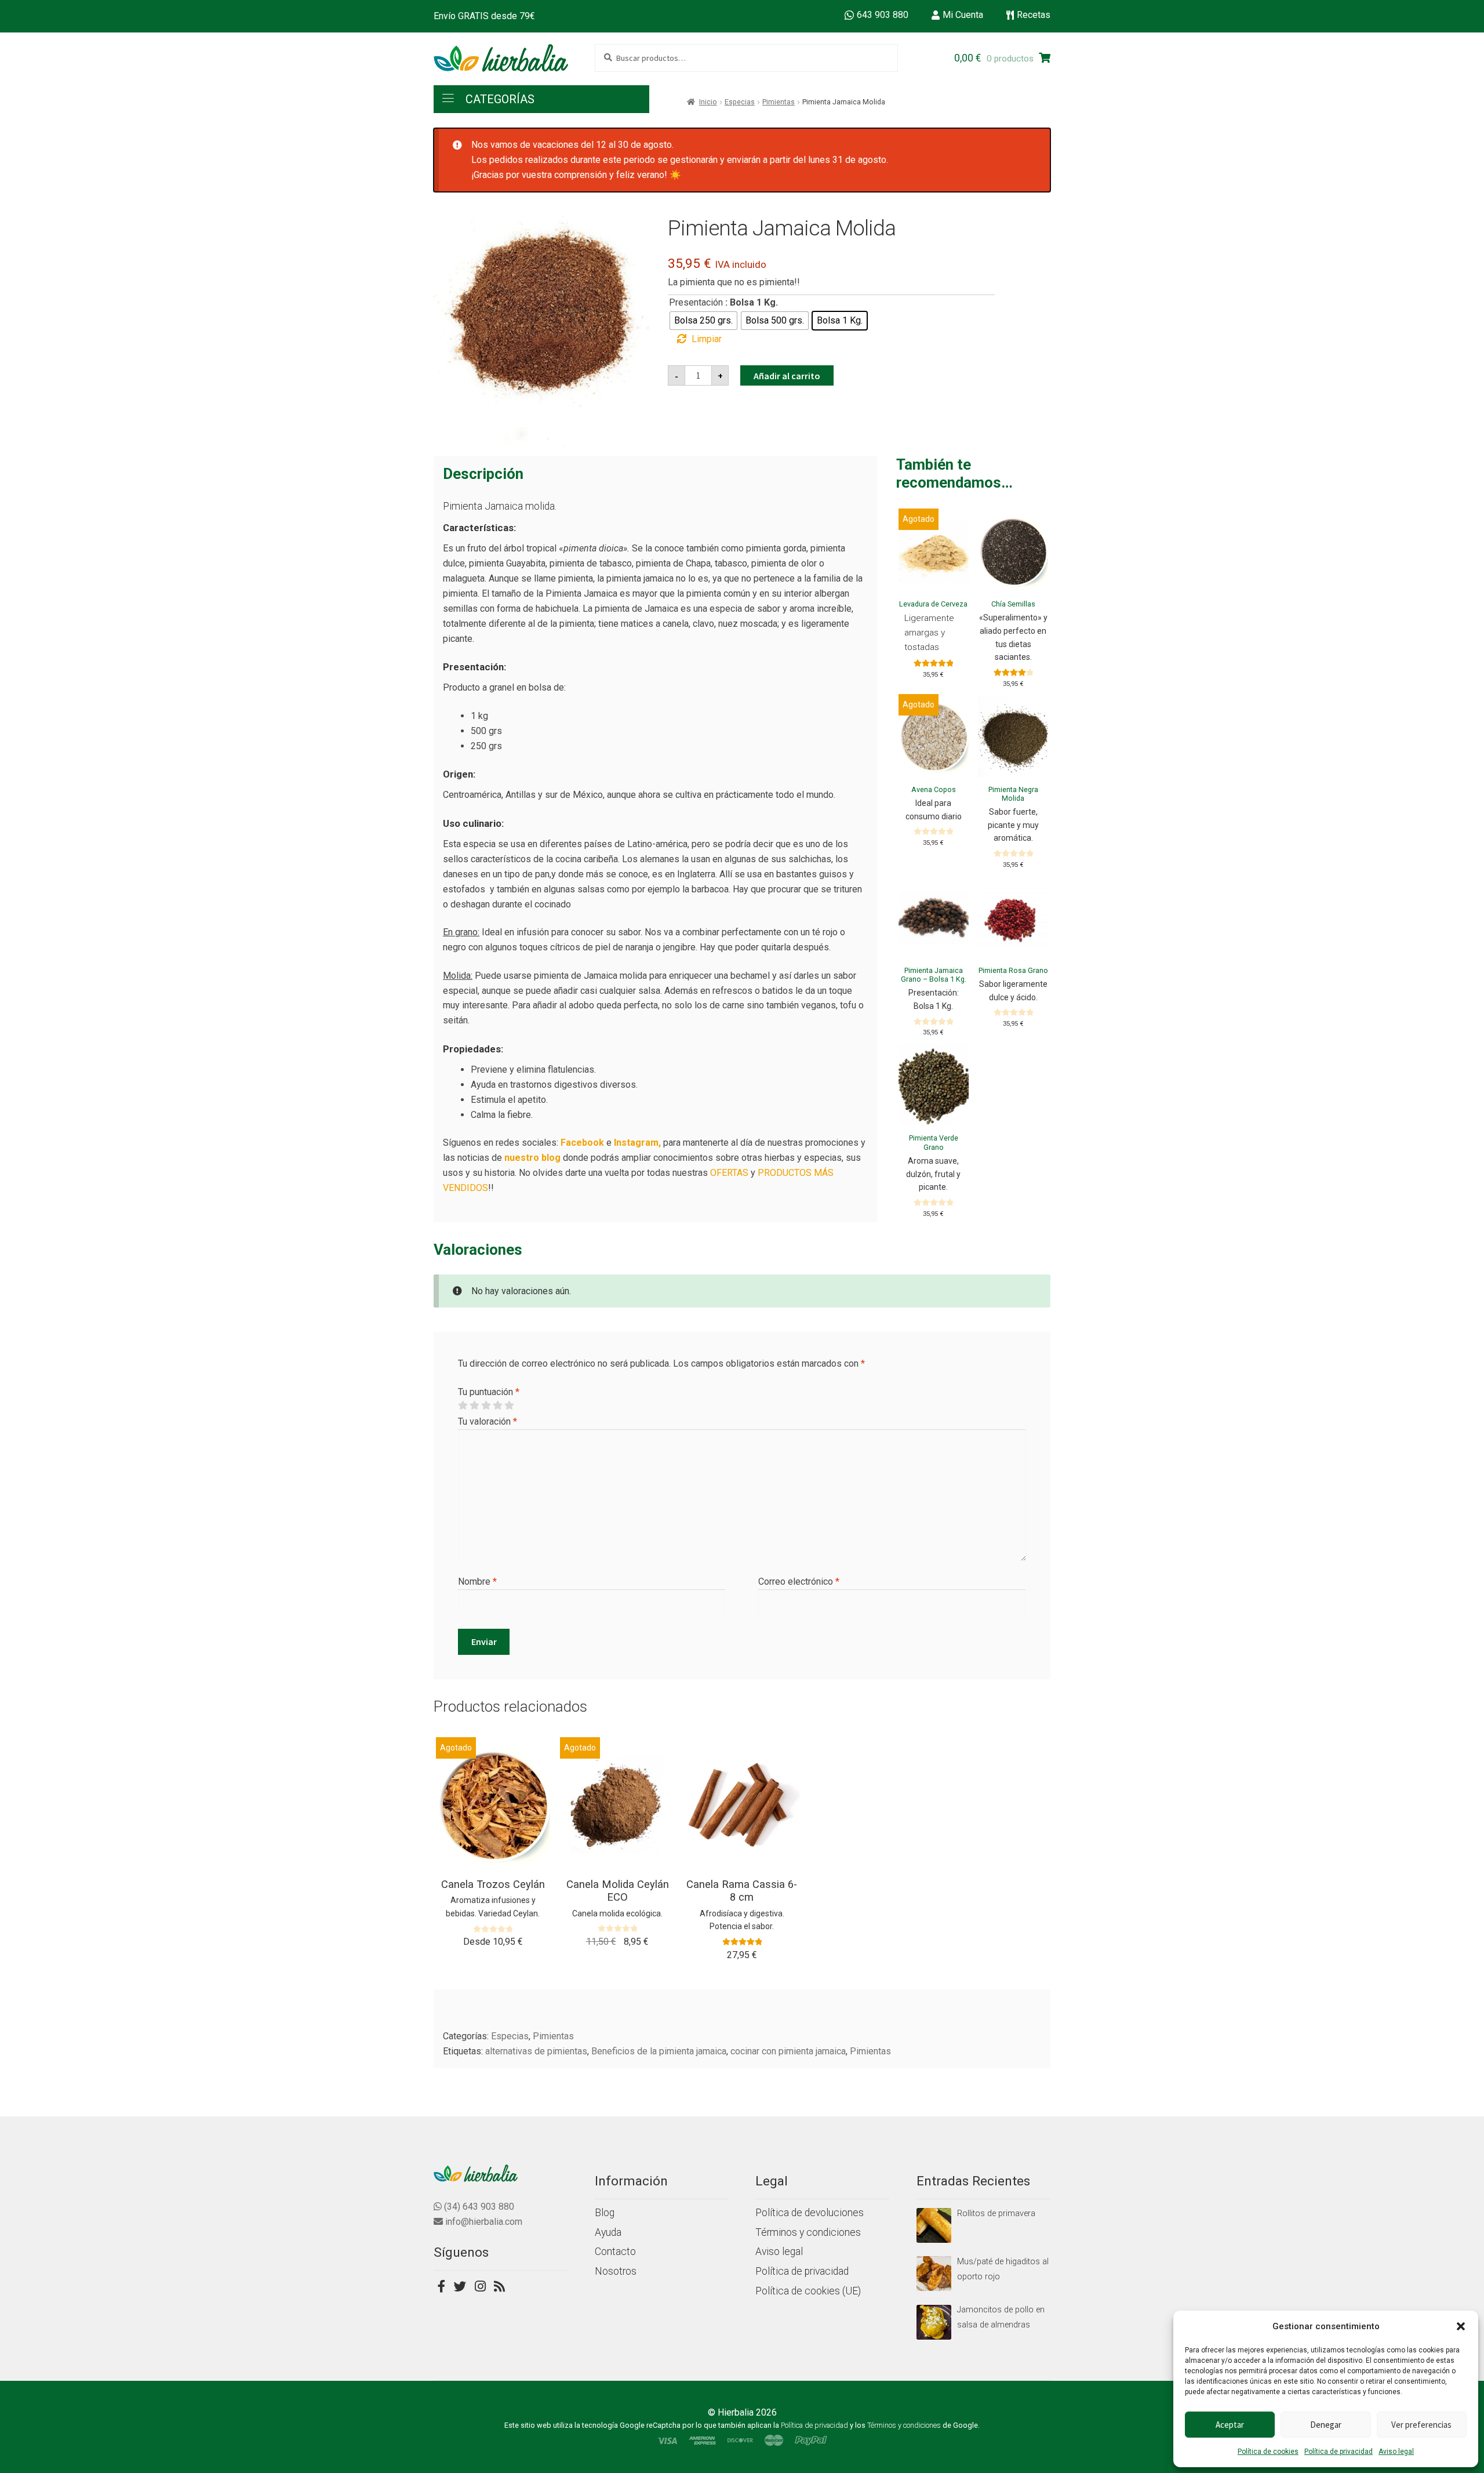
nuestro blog (532, 1158)
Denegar (1326, 2425)
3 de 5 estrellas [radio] (486, 1406)
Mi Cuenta (963, 15)
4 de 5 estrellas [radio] (497, 1406)
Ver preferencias (1421, 2425)
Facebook (582, 1143)
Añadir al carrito (787, 376)
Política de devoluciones (810, 2213)
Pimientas (779, 102)
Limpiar (707, 339)
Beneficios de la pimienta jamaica (659, 2051)
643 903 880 (883, 15)
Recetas (1034, 15)
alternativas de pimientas (536, 2051)
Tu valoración (488, 1421)
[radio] (703, 321)
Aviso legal (1396, 2452)
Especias (740, 102)
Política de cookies (1268, 2452)
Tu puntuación (489, 1392)
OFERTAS (729, 1173)
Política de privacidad (1338, 2452)
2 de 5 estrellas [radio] (474, 1406)
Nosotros (616, 2271)
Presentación (696, 302)
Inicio (708, 102)
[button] (1461, 2326)
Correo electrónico (799, 1582)
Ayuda (608, 2232)
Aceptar (1230, 2425)
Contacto (615, 2252)
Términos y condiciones (808, 2232)
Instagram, (637, 1143)
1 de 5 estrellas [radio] (463, 1406)
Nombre (477, 1582)
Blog (605, 2213)
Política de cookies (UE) (808, 2291)
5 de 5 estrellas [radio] (509, 1406)
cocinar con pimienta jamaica (788, 2051)
